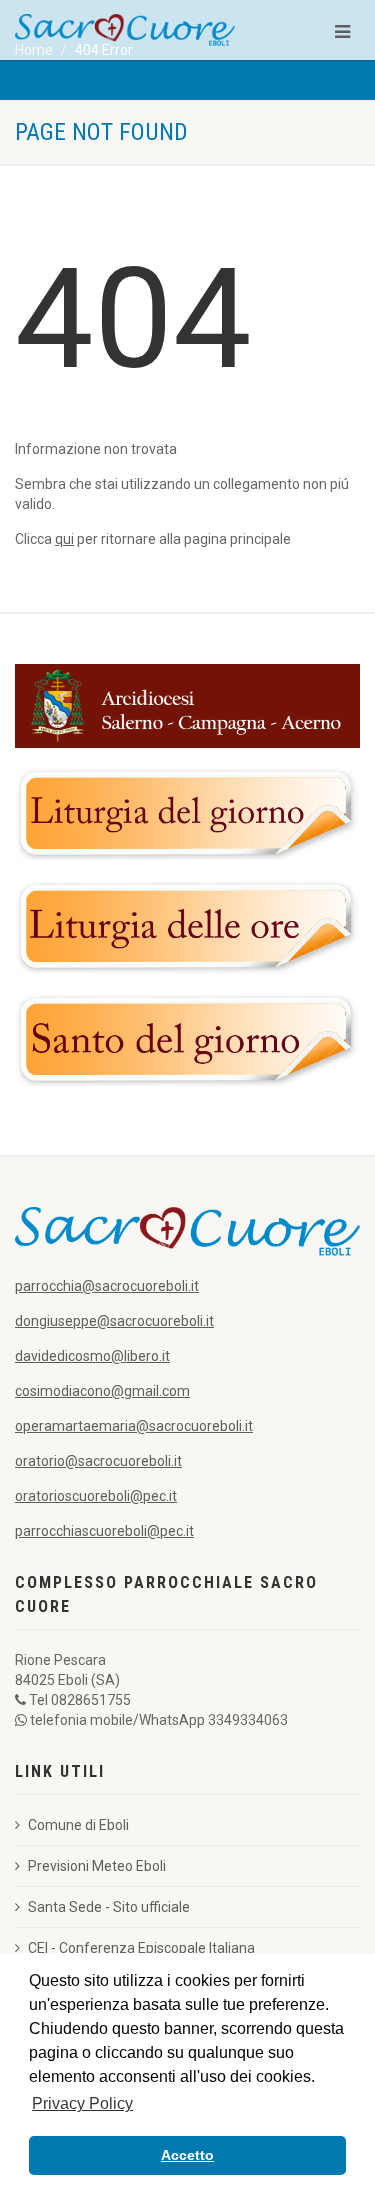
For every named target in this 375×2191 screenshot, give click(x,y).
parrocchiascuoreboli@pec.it (104, 1531)
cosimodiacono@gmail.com (102, 1391)
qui (64, 539)
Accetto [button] (187, 2155)
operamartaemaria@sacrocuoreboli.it (134, 1426)
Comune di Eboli (78, 1825)
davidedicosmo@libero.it (92, 1356)
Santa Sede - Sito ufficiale (109, 1907)
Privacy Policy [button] (82, 2103)
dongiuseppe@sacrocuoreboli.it (114, 1321)
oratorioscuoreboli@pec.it (96, 1496)
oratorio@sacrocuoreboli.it (98, 1461)
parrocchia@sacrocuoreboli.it (107, 1286)
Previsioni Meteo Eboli (97, 1866)
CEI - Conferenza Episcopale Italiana (141, 1948)
